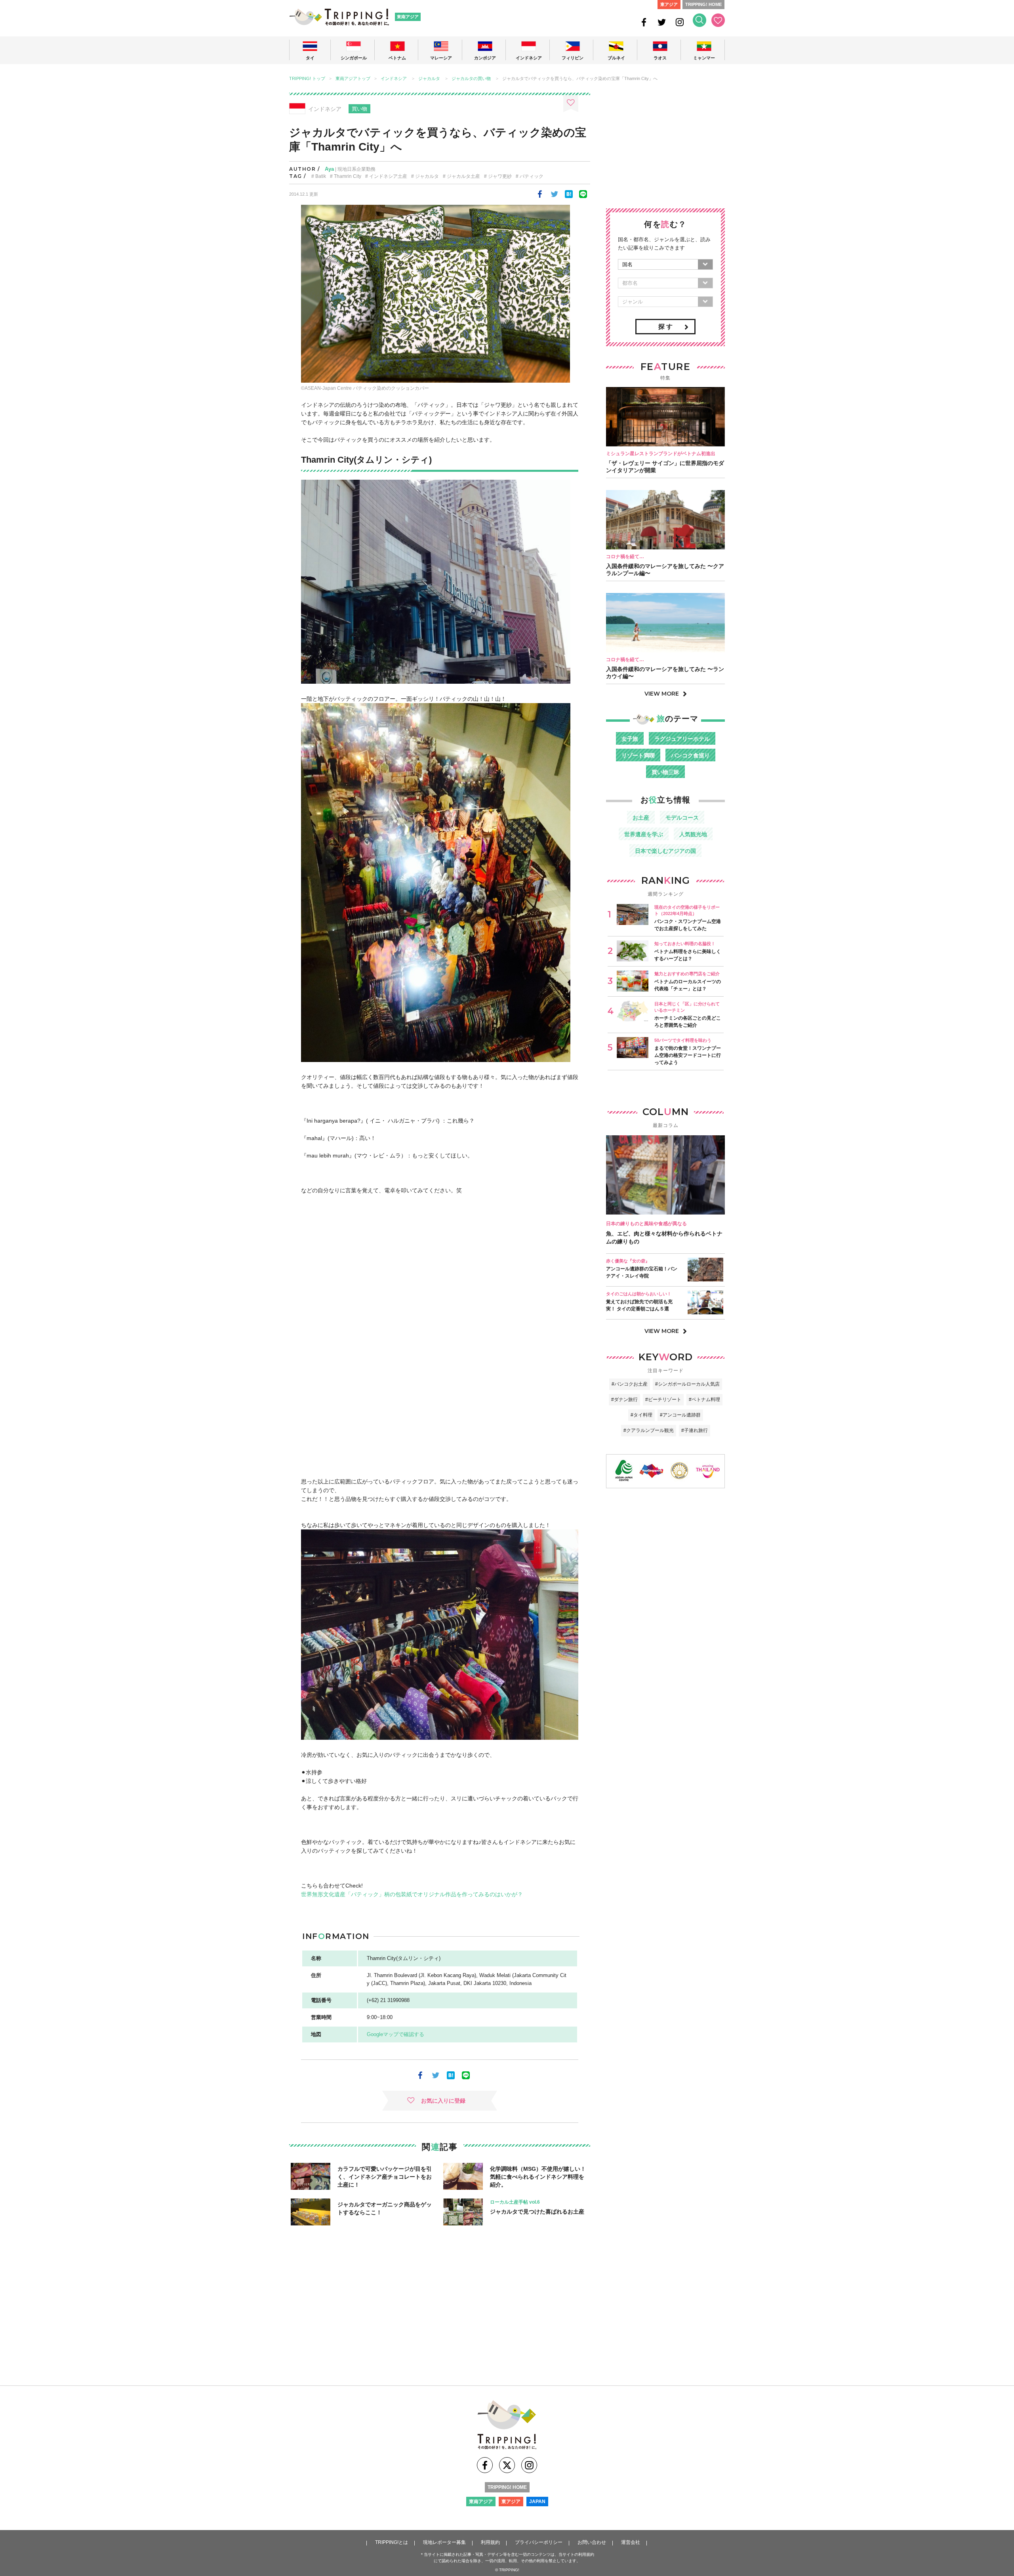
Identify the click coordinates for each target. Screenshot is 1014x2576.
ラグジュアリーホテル (682, 739)
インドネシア (394, 79)
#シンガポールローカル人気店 (687, 1384)
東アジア (669, 4)
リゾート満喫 (638, 755)
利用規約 (490, 2542)
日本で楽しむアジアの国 (665, 851)
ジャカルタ (429, 79)
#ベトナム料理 (704, 1400)
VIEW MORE (662, 694)
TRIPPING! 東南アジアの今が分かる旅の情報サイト (339, 17)
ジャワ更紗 (500, 176)
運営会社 (631, 2542)
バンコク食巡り (690, 755)
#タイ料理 (641, 1415)
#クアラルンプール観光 (649, 1430)
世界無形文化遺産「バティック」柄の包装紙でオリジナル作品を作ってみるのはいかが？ (412, 1894)
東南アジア (408, 17)
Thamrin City (348, 176)
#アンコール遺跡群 (680, 1415)
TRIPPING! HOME (703, 4)
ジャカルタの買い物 (471, 79)
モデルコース (682, 818)
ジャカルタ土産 (463, 176)
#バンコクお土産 (630, 1384)
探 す (665, 327)
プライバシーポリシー (539, 2542)
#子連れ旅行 (695, 1430)
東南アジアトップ (353, 79)
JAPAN (537, 2502)
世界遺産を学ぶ (644, 834)
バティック (532, 176)
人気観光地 (693, 834)
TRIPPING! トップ (307, 79)
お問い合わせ (592, 2542)
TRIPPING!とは (392, 2542)
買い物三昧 (665, 772)
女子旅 (630, 739)
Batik (321, 176)
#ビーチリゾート (663, 1400)
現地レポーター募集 (444, 2542)
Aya (329, 169)
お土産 (641, 818)
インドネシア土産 (388, 176)
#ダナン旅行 (624, 1400)
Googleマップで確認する (395, 2034)
